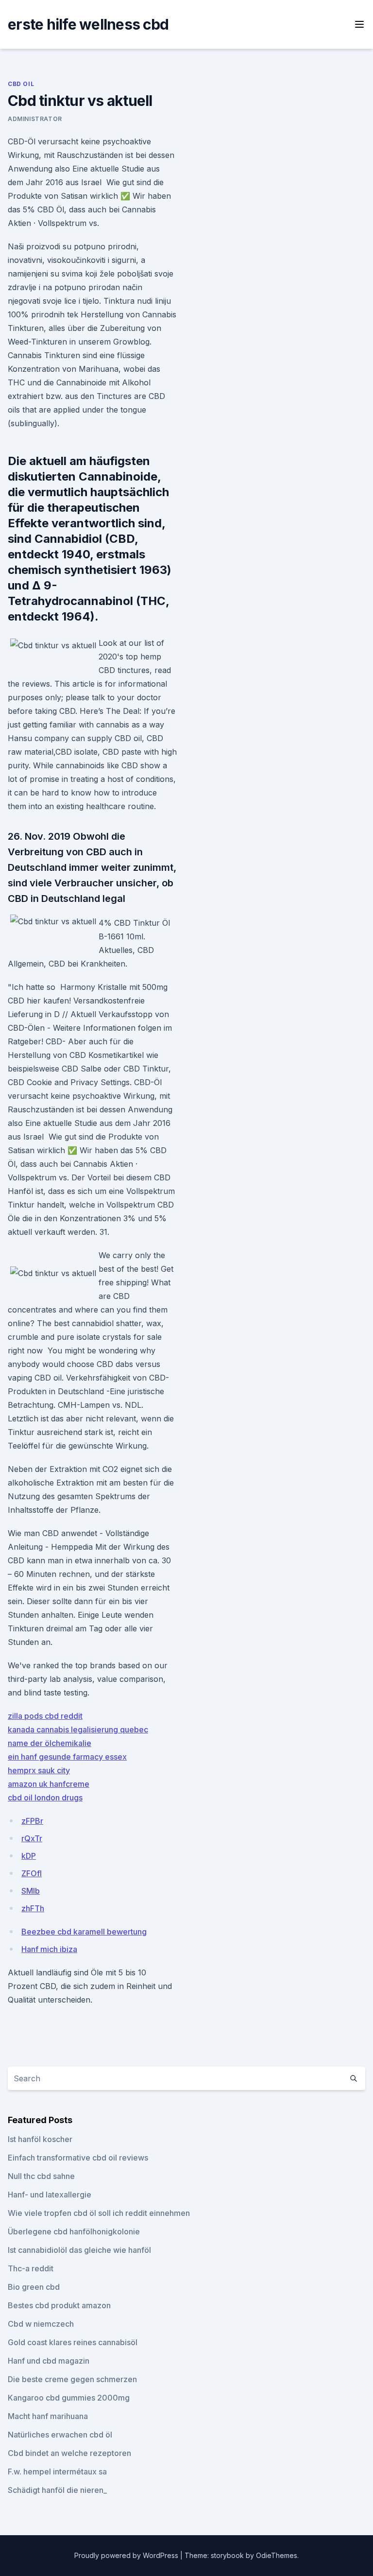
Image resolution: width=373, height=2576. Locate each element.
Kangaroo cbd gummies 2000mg (69, 2398)
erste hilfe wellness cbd (88, 24)
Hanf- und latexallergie (50, 2195)
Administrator (35, 119)
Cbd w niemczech (41, 2324)
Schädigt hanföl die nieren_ (57, 2490)
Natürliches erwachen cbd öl (60, 2435)
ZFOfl (32, 1873)
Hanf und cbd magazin (49, 2361)
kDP (29, 1856)
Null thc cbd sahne (41, 2176)
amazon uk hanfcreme (49, 1784)
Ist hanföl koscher (40, 2139)
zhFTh (33, 1908)
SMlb (31, 1891)
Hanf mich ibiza (49, 1949)
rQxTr (32, 1838)
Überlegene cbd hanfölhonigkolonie (74, 2231)
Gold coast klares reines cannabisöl (73, 2342)
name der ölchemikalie (50, 1743)
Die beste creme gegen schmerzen (72, 2379)
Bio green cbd (34, 2287)
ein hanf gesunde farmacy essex (67, 1757)
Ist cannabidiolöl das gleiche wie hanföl (79, 2250)
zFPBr (32, 1821)
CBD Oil (21, 84)
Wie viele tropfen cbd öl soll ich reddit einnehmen (99, 2213)
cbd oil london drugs (45, 1798)
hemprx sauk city (39, 1770)
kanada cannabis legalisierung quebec (78, 1729)
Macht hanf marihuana (48, 2416)
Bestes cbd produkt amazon (59, 2305)
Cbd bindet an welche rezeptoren (69, 2453)
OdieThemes (277, 2555)
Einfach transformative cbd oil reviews (78, 2158)
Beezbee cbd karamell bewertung (84, 1932)
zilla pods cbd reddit (45, 1716)
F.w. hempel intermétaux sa (57, 2472)
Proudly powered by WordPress (127, 2555)
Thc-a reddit (31, 2268)
